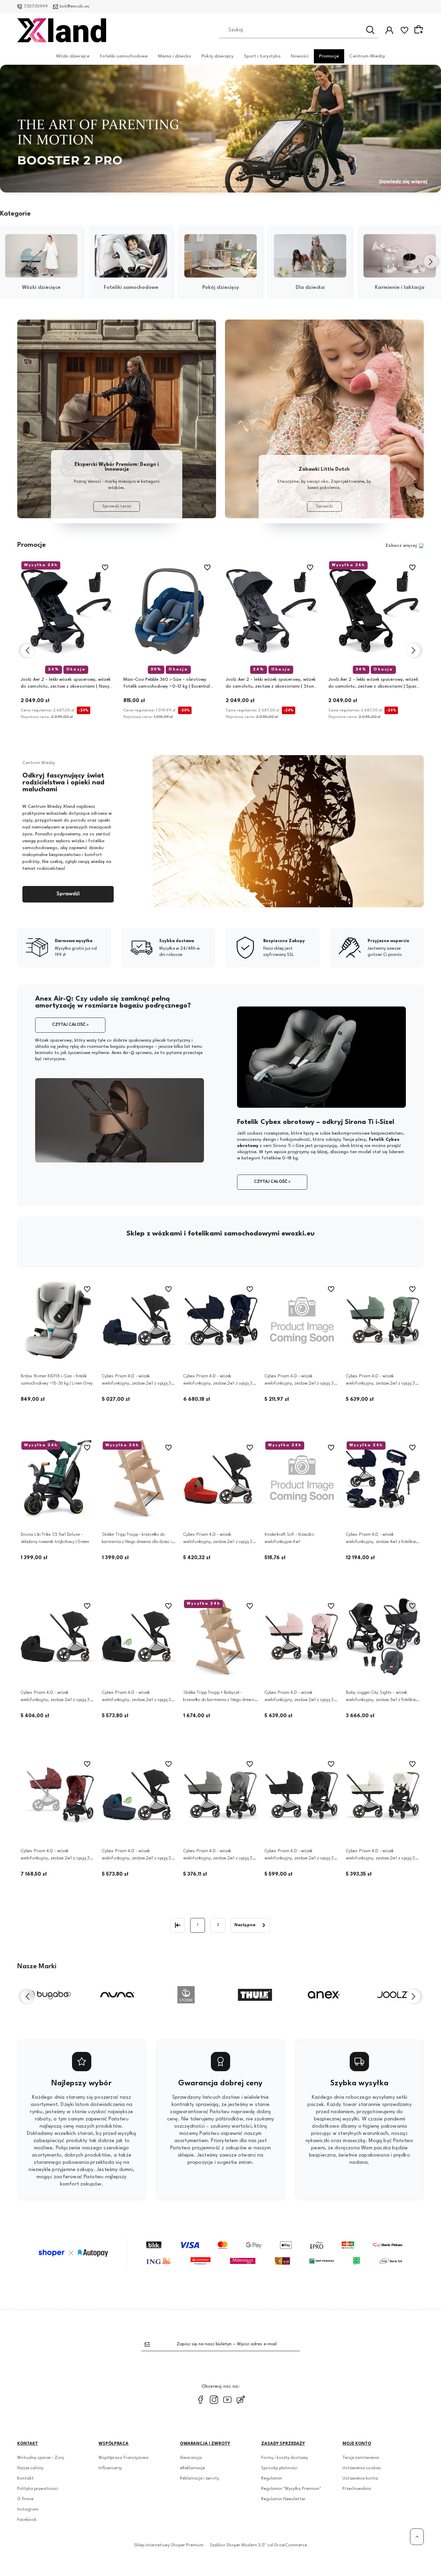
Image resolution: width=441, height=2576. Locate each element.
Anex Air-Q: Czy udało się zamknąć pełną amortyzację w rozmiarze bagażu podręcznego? (113, 1002)
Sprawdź (324, 507)
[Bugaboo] (48, 1995)
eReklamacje (192, 2468)
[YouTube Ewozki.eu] (227, 2400)
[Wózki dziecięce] (41, 256)
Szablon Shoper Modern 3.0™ (238, 2545)
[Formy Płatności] (220, 2253)
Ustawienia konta (360, 2479)
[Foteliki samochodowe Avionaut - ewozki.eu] (117, 419)
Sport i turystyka (262, 56)
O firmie (25, 2499)
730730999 (36, 7)
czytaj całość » (70, 1025)
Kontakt (25, 2479)
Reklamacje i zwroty (199, 2479)
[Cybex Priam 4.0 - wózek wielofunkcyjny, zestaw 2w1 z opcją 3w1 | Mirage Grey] (220, 1795)
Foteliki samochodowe (124, 56)
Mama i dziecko (175, 56)
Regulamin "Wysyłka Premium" (291, 2489)
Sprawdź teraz (117, 507)
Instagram (28, 2510)
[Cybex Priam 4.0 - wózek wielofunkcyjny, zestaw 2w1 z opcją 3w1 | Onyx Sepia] (139, 1637)
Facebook (27, 2520)
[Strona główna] (62, 30)
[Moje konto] (389, 30)
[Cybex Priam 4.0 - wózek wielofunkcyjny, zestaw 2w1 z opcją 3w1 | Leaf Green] (383, 1320)
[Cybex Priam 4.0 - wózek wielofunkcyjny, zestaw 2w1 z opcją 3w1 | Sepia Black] (302, 1795)
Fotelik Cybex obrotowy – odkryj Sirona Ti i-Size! (316, 1122)
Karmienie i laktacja (400, 288)
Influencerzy (110, 2468)
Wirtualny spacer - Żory (41, 2458)
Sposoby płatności (279, 2468)
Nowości (300, 56)
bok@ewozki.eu (75, 7)
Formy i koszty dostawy (285, 2458)
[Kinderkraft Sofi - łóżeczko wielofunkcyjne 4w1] (302, 1478)
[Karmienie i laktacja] (400, 256)
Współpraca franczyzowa (124, 2458)
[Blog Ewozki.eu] (241, 2400)
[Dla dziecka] (310, 256)
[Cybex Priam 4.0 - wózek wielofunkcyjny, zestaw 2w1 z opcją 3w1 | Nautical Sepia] (302, 1320)
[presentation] (10, 262)
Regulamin (272, 2479)
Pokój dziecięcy (218, 56)
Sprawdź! (68, 894)
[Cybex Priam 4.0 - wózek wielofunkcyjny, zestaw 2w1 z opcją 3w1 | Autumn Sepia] (220, 1478)
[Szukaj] (370, 30)
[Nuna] (117, 1995)
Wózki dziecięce (73, 56)
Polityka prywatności (38, 2489)
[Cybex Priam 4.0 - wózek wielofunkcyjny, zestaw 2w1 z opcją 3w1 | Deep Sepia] (58, 1637)
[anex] (324, 1995)
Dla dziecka (310, 288)
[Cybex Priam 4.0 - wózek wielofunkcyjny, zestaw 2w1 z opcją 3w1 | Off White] (383, 1795)
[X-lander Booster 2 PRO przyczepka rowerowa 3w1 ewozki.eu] (220, 129)
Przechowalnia (357, 2489)
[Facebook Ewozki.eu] (201, 2400)
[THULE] (255, 1995)
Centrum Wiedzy (367, 56)
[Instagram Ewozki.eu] (214, 2400)
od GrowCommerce (287, 2545)
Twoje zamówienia (361, 2458)
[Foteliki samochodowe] (131, 256)
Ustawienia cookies (362, 2468)
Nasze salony (30, 2468)
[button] (203, 187)
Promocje (329, 56)
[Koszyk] (420, 30)
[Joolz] (393, 1995)
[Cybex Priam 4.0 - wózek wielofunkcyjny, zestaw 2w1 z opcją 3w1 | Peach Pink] (302, 1637)
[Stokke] (186, 1995)
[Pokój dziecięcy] (220, 256)
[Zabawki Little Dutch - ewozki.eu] (324, 419)
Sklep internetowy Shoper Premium (169, 2545)
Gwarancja (191, 2458)
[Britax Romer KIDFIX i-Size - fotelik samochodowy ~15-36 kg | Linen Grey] (58, 1320)
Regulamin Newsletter (283, 2499)
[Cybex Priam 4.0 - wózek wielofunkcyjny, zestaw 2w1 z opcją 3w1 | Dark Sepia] (139, 1795)
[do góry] (417, 2537)
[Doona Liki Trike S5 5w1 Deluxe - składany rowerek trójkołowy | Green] (58, 1478)
